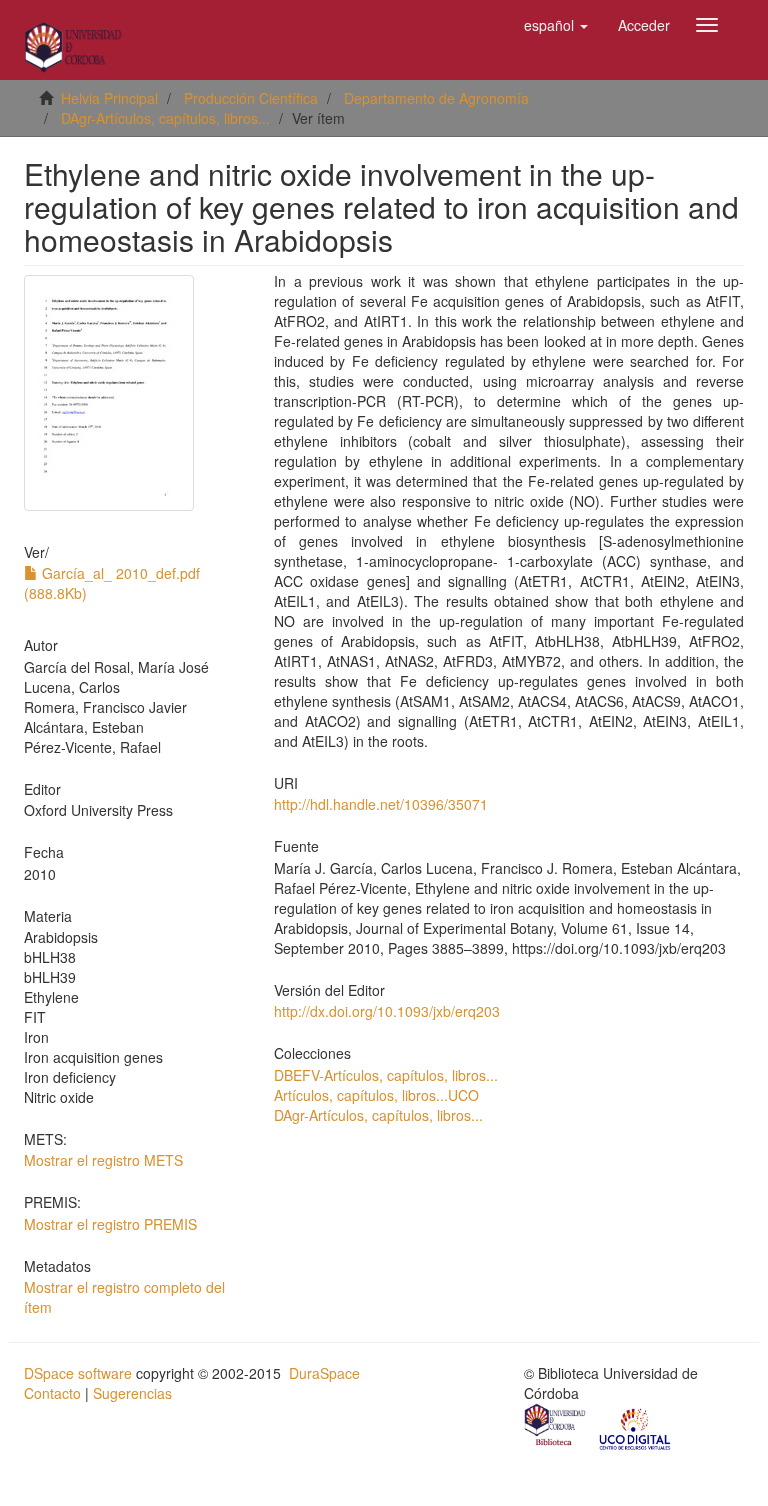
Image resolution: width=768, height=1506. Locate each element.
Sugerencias (132, 1393)
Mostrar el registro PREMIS (110, 1224)
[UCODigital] (636, 1427)
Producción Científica (251, 98)
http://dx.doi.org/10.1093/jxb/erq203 (387, 1011)
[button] (556, 25)
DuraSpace (324, 1373)
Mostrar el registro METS (103, 1160)
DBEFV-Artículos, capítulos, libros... (386, 1075)
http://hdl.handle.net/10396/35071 (381, 804)
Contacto (52, 1393)
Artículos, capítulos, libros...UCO (376, 1095)
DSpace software (78, 1373)
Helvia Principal (109, 98)
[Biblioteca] (556, 1427)
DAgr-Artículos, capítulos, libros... (165, 118)
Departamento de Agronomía (436, 98)
